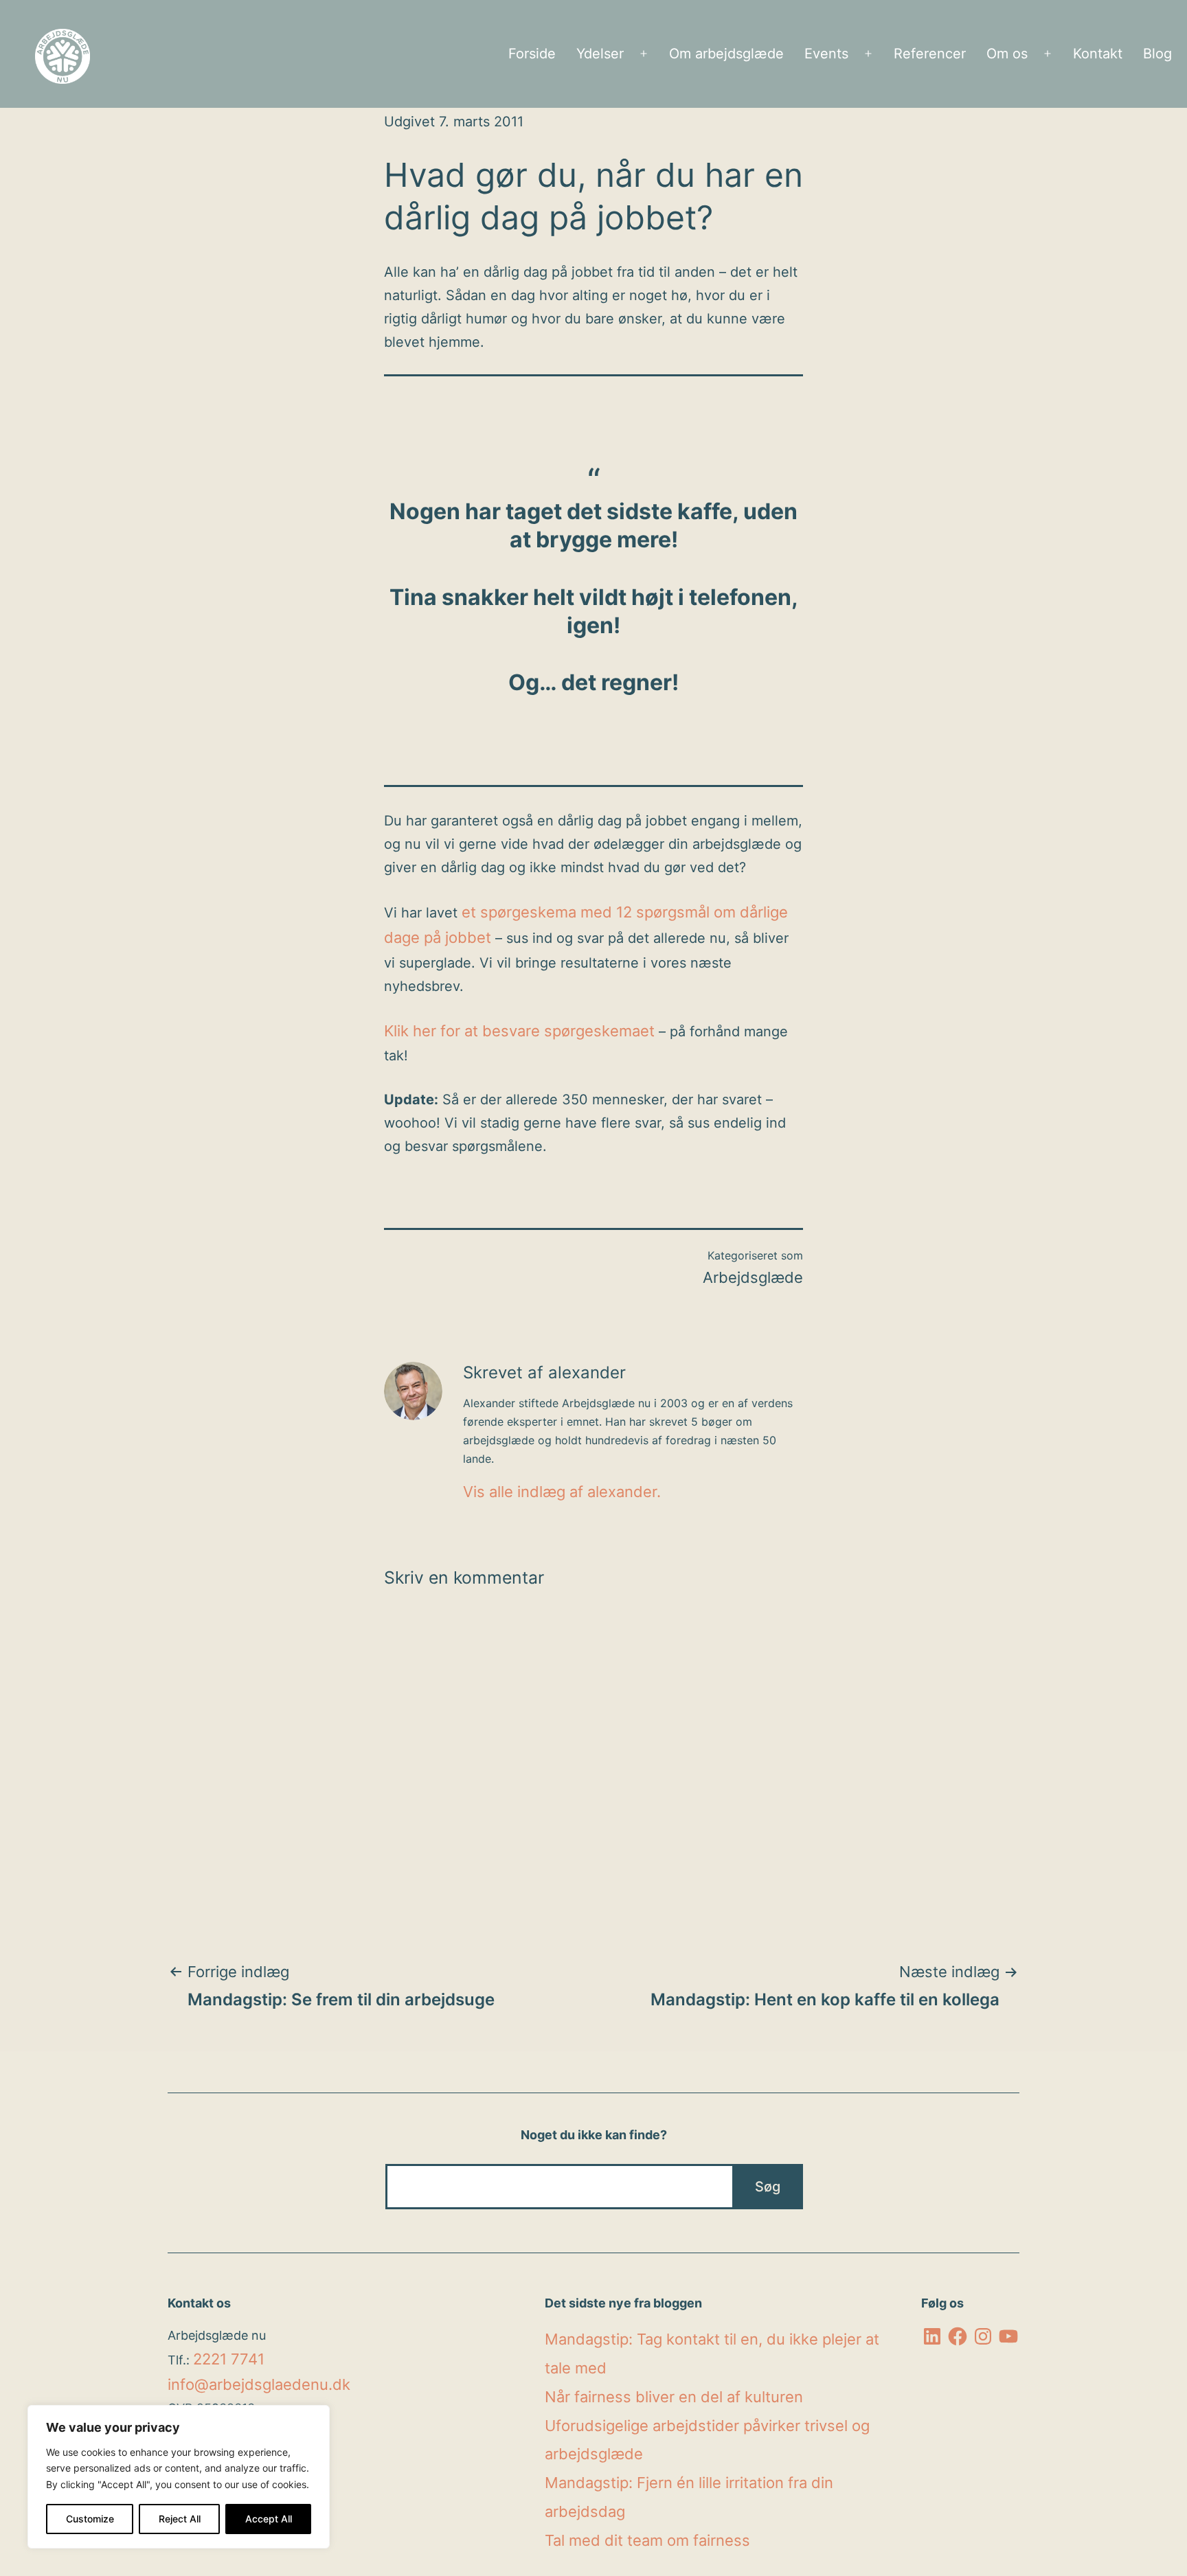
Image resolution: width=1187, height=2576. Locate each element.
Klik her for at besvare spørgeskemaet (519, 1031)
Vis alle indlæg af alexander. (562, 1492)
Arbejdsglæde (753, 1277)
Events (826, 54)
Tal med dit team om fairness (647, 2540)
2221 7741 (229, 2359)
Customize (90, 2519)
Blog (1157, 54)
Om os (1007, 54)
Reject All (180, 2519)
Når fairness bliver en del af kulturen (674, 2397)
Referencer (930, 54)
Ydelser (600, 54)
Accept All (269, 2519)
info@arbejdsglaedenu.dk (259, 2384)
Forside (532, 54)
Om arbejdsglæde (726, 54)
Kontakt (1098, 54)
